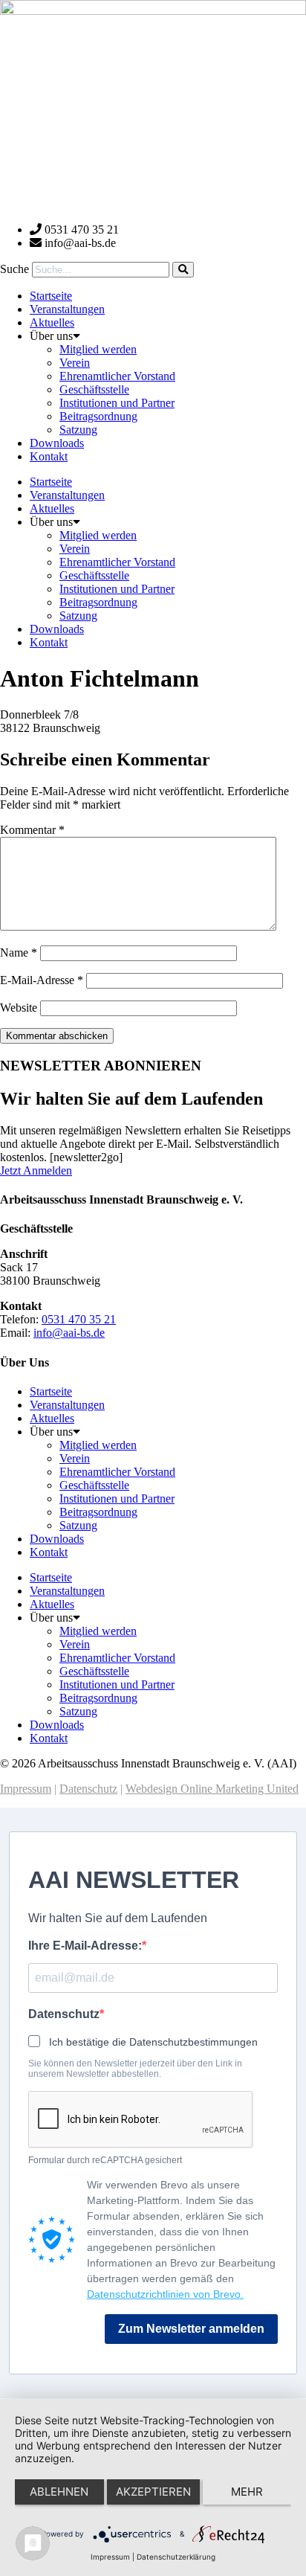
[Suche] (183, 270)
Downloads (57, 443)
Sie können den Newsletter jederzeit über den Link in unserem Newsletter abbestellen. (135, 2069)
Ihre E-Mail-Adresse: (85, 1946)
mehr (247, 2492)
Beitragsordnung (98, 416)
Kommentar (32, 830)
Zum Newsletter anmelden (191, 2329)
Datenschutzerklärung (176, 2557)
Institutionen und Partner (117, 403)
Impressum (26, 1789)
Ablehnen (59, 2492)
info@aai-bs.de (69, 1333)
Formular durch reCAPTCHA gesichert (105, 2160)
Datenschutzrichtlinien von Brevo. (165, 2294)
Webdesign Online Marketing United (212, 1789)
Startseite (51, 296)
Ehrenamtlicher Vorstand (117, 376)
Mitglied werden (98, 349)
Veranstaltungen (67, 309)
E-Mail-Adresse (42, 980)
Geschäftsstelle (94, 389)
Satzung (78, 430)
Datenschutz (88, 1789)
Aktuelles (52, 322)
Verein (75, 363)
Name (19, 953)
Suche (14, 269)
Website (19, 1008)
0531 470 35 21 (79, 1319)
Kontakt (49, 456)
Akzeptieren (153, 2492)
